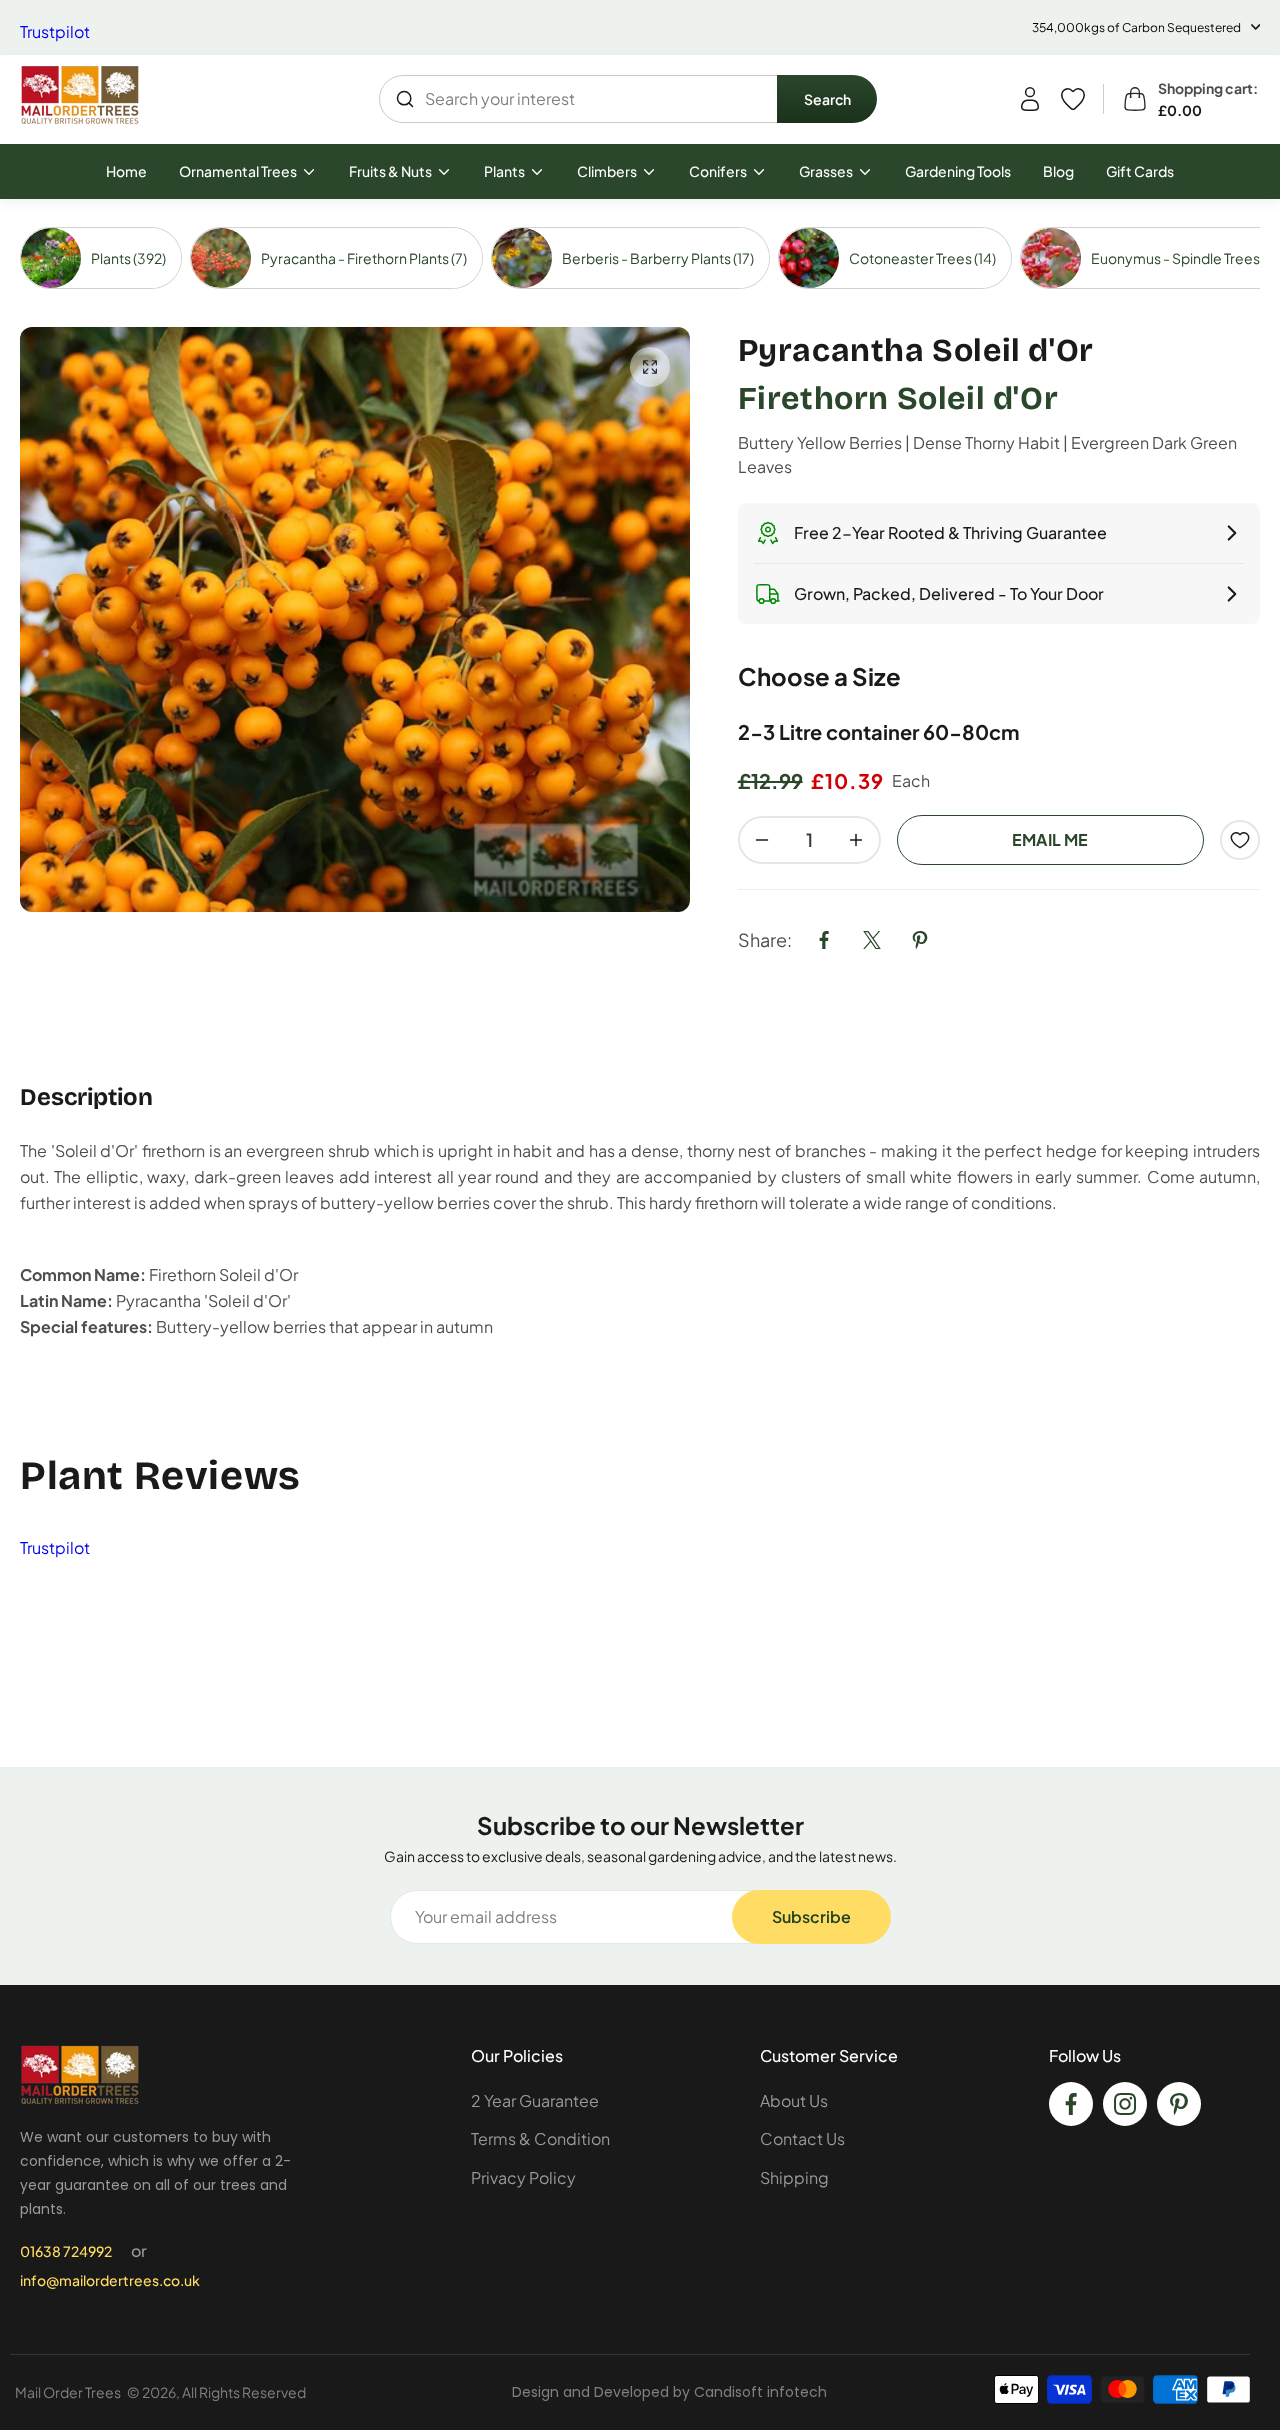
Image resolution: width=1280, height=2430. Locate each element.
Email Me (1050, 839)
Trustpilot (55, 31)
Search (827, 99)
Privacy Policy (523, 2177)
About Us (794, 2100)
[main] (640, 983)
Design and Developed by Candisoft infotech (669, 2392)
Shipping (794, 2177)
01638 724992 (66, 2251)
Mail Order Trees (68, 2392)
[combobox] (579, 99)
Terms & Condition (540, 2138)
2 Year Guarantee (535, 2100)
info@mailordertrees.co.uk (110, 2280)
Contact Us (802, 2138)
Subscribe (811, 1916)
